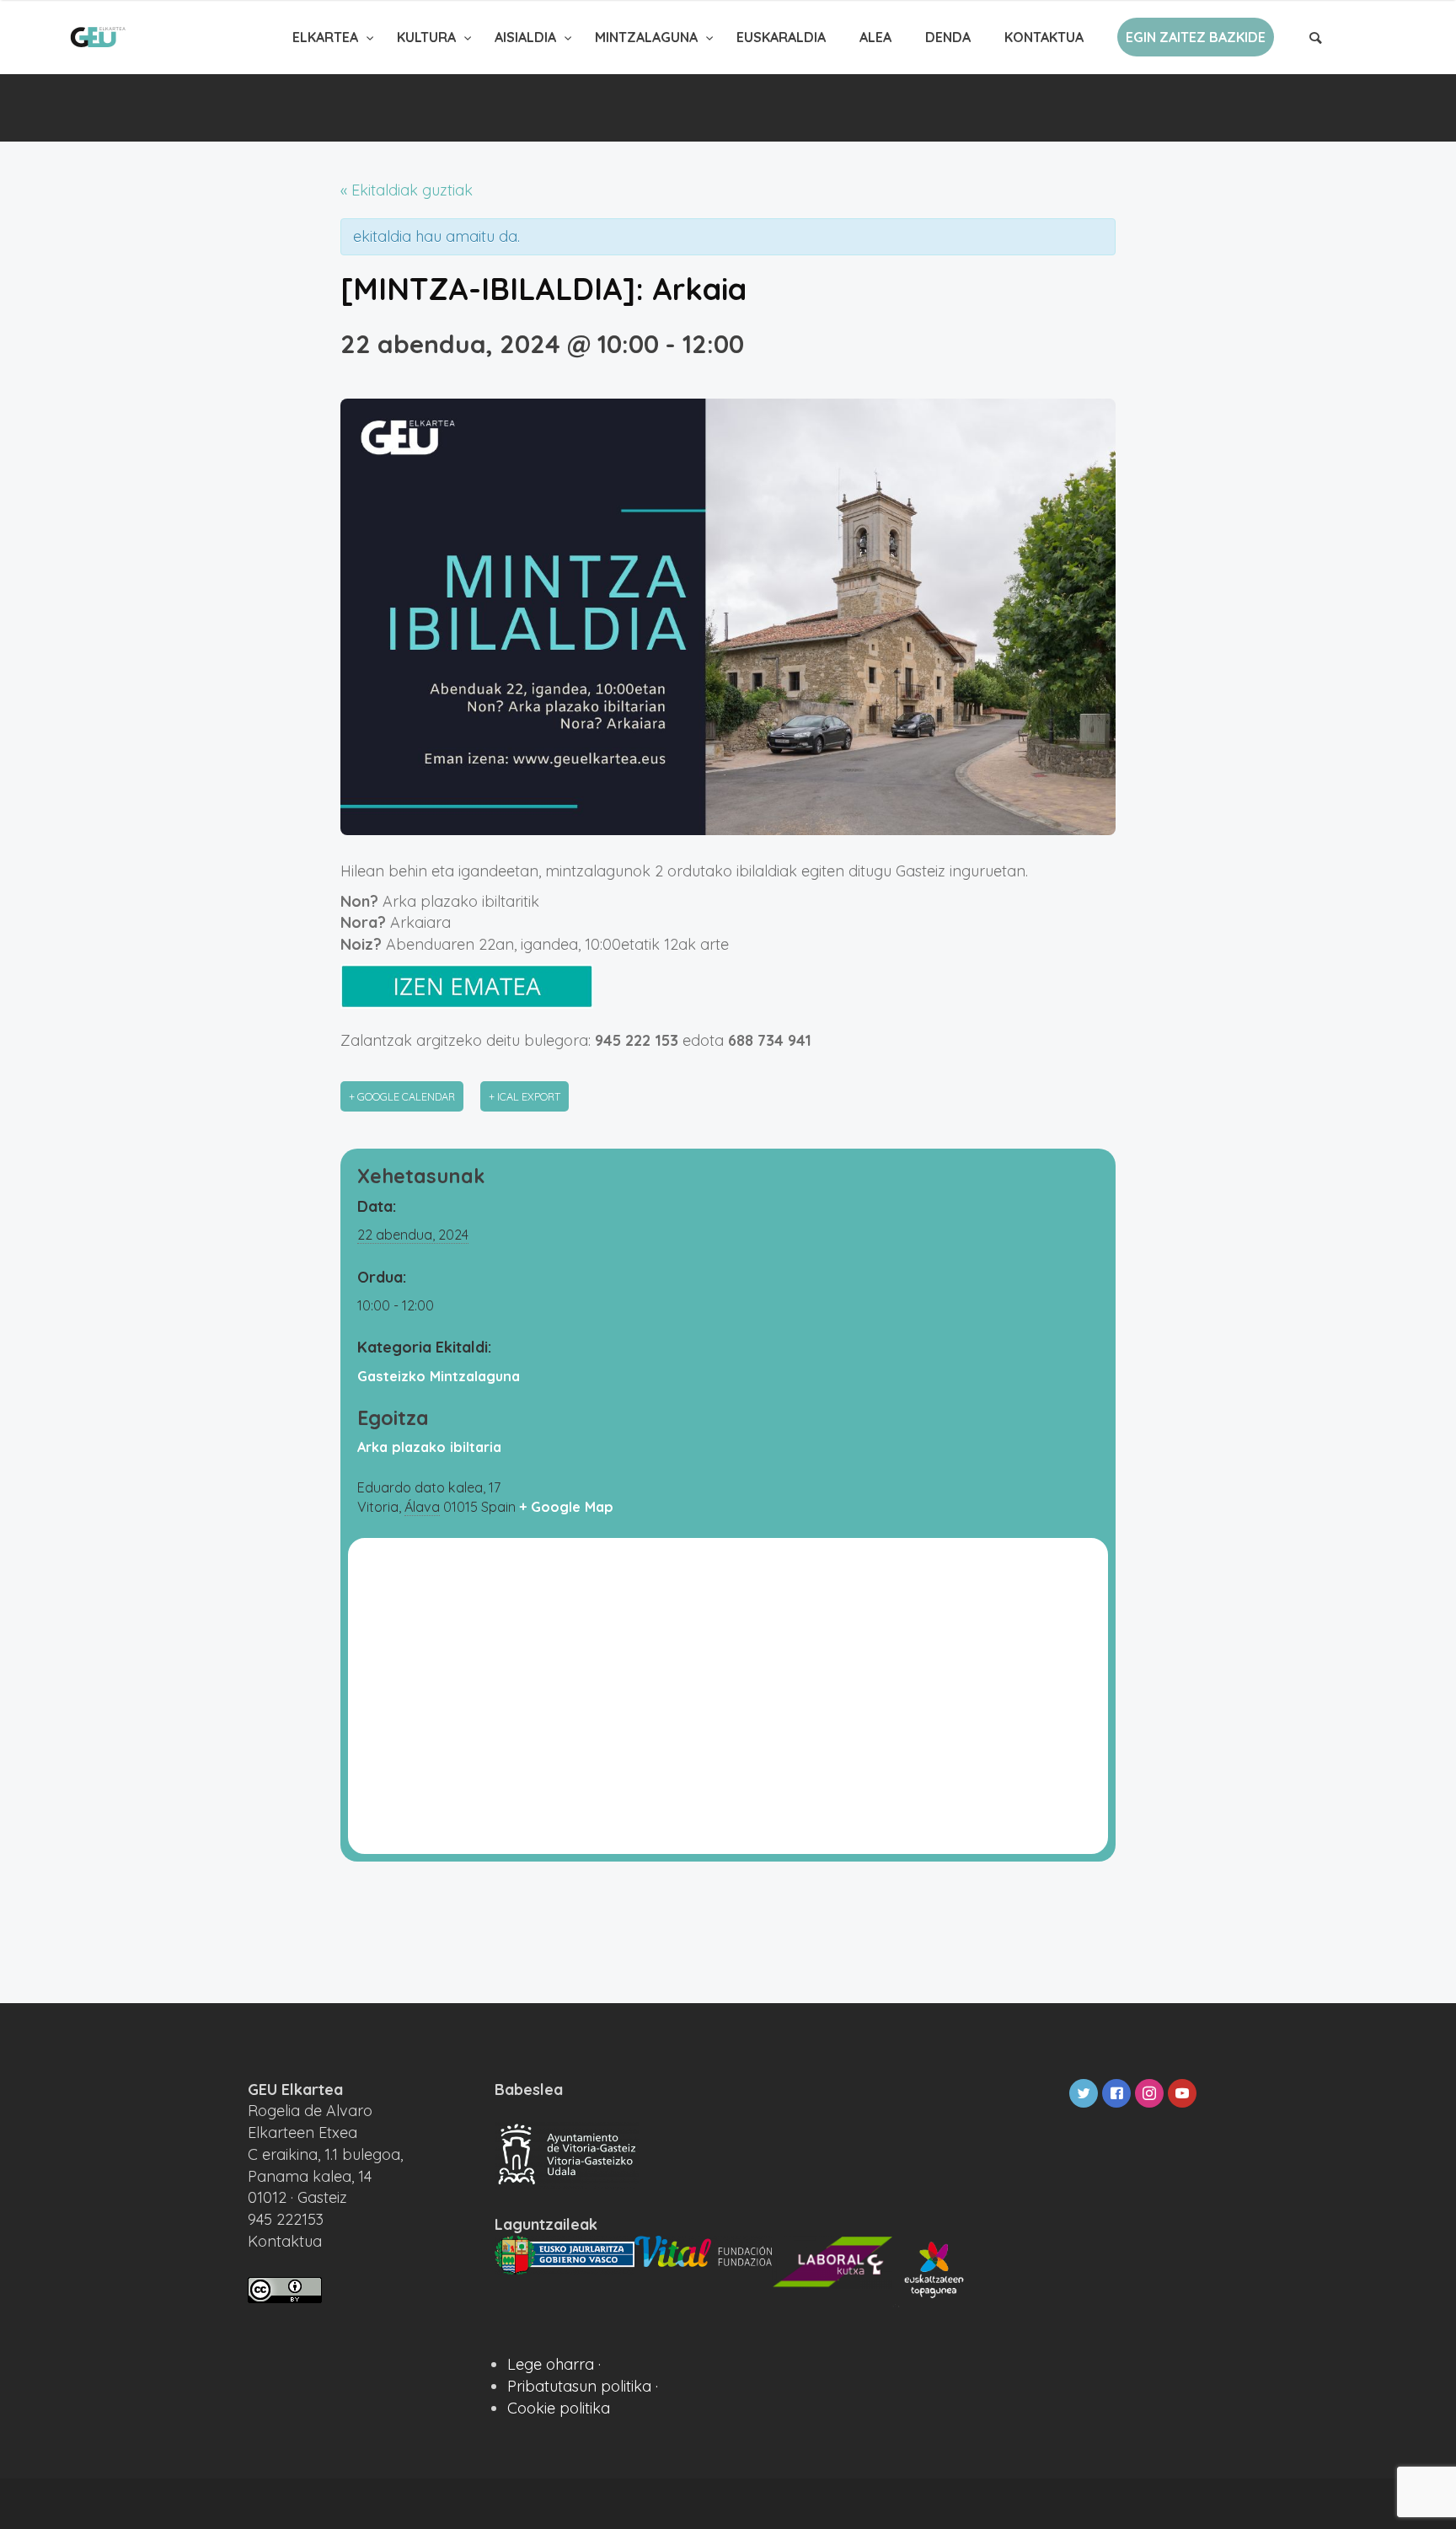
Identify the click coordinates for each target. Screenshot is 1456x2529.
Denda (948, 37)
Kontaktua (1044, 37)
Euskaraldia (781, 37)
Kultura (428, 37)
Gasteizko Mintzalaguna (439, 1376)
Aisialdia (527, 37)
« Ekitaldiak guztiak (407, 190)
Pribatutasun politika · (583, 2386)
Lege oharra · (554, 2364)
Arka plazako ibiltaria (429, 1447)
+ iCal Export (525, 1096)
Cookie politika (559, 2408)
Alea (875, 37)
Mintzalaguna (648, 37)
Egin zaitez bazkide (1196, 37)
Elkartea (327, 37)
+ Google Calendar (402, 1096)
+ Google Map (566, 1507)
